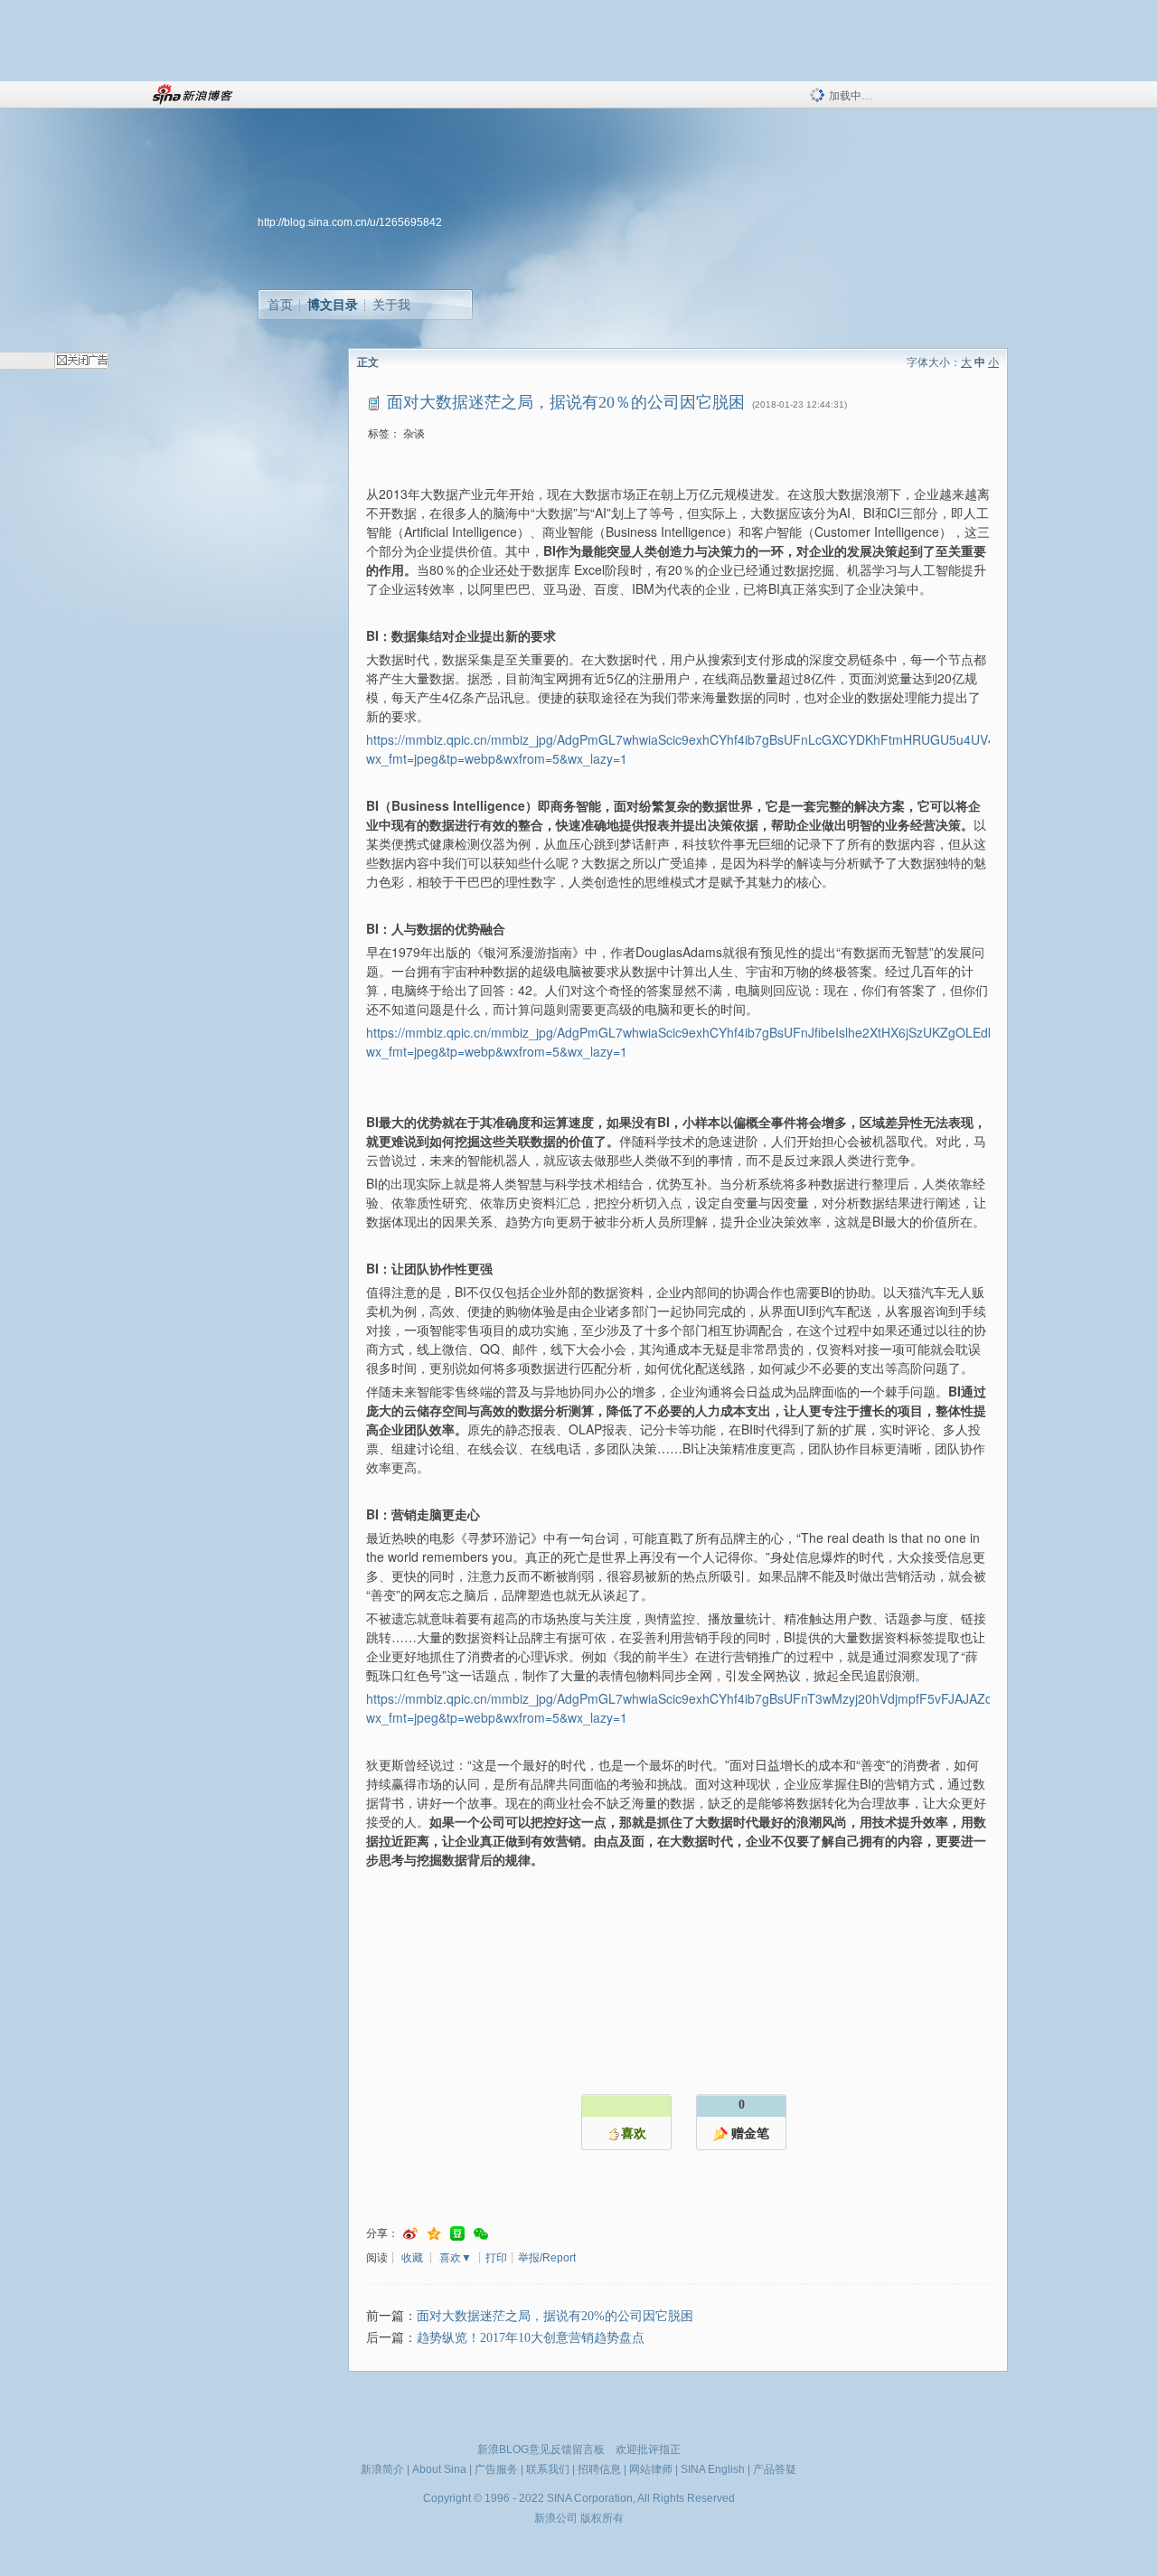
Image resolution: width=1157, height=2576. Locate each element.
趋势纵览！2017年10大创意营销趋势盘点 (531, 2338)
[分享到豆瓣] (457, 2234)
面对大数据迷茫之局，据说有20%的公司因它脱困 (555, 2316)
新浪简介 (382, 2469)
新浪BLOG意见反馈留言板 (541, 2449)
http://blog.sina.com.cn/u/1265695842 (350, 222)
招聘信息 (599, 2469)
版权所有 (602, 2518)
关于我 (391, 305)
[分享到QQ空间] (434, 2234)
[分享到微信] (481, 2234)
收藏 (412, 2258)
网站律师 (651, 2469)
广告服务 (496, 2469)
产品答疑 (775, 2469)
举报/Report (547, 2258)
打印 (496, 2258)
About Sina (439, 2469)
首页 (280, 305)
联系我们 (548, 2469)
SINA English (713, 2469)
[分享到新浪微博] (410, 2234)
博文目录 (333, 305)
